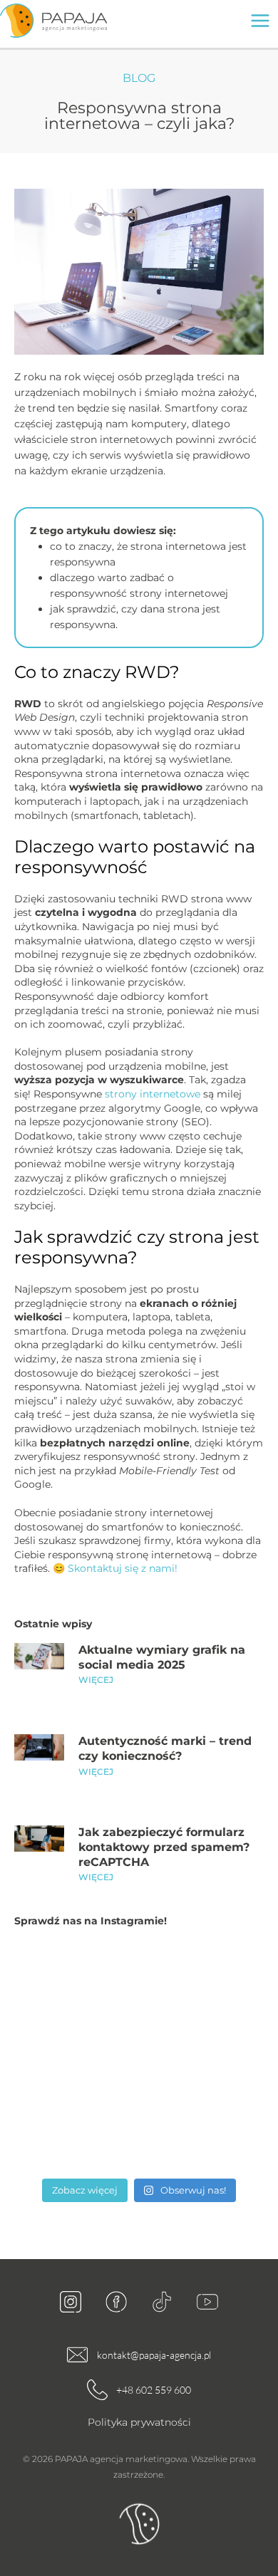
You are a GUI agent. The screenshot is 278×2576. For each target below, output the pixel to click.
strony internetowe (153, 1094)
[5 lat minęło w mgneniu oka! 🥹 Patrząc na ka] (75, 2133)
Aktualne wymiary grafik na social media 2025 (162, 1657)
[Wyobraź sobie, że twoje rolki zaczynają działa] (203, 1982)
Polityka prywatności (139, 2422)
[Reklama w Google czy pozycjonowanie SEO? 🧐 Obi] (75, 2057)
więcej (96, 1680)
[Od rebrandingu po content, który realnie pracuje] (75, 1982)
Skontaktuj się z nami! (123, 1568)
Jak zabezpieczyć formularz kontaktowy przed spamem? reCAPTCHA (164, 1847)
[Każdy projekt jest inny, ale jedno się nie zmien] (203, 2133)
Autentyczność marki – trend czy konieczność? (165, 1748)
